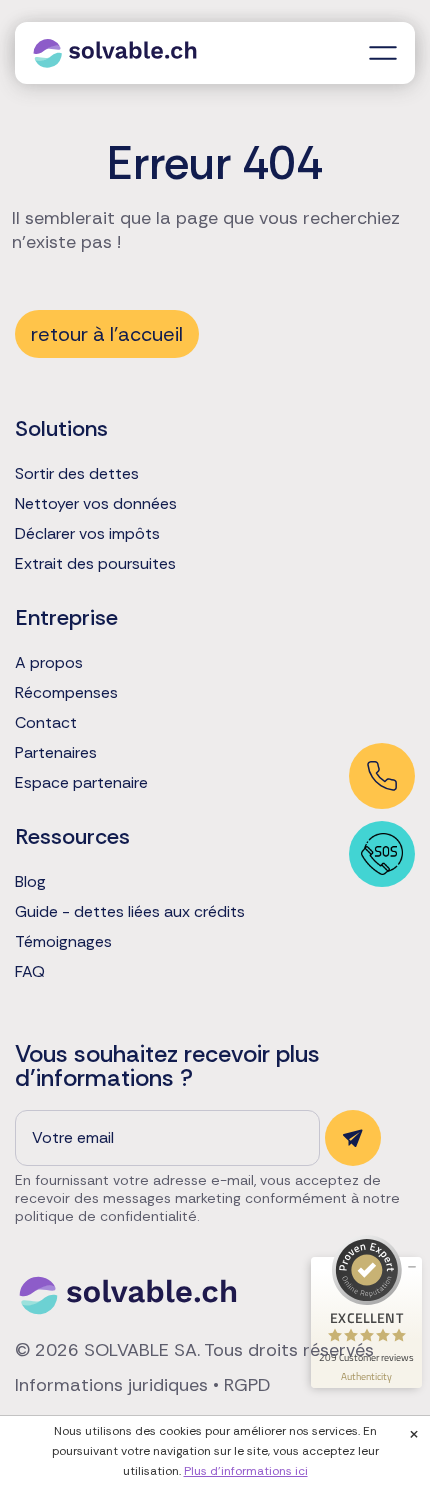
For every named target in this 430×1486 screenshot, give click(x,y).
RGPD (247, 1385)
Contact (46, 723)
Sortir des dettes (77, 474)
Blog (30, 882)
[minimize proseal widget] (412, 1267)
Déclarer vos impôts (87, 534)
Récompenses (66, 693)
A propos (49, 663)
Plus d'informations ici (246, 1471)
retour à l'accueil (107, 334)
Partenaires (56, 753)
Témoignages (63, 942)
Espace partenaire (81, 783)
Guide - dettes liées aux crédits (130, 912)
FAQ (30, 972)
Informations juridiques (111, 1385)
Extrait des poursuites (95, 564)
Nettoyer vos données (96, 504)
